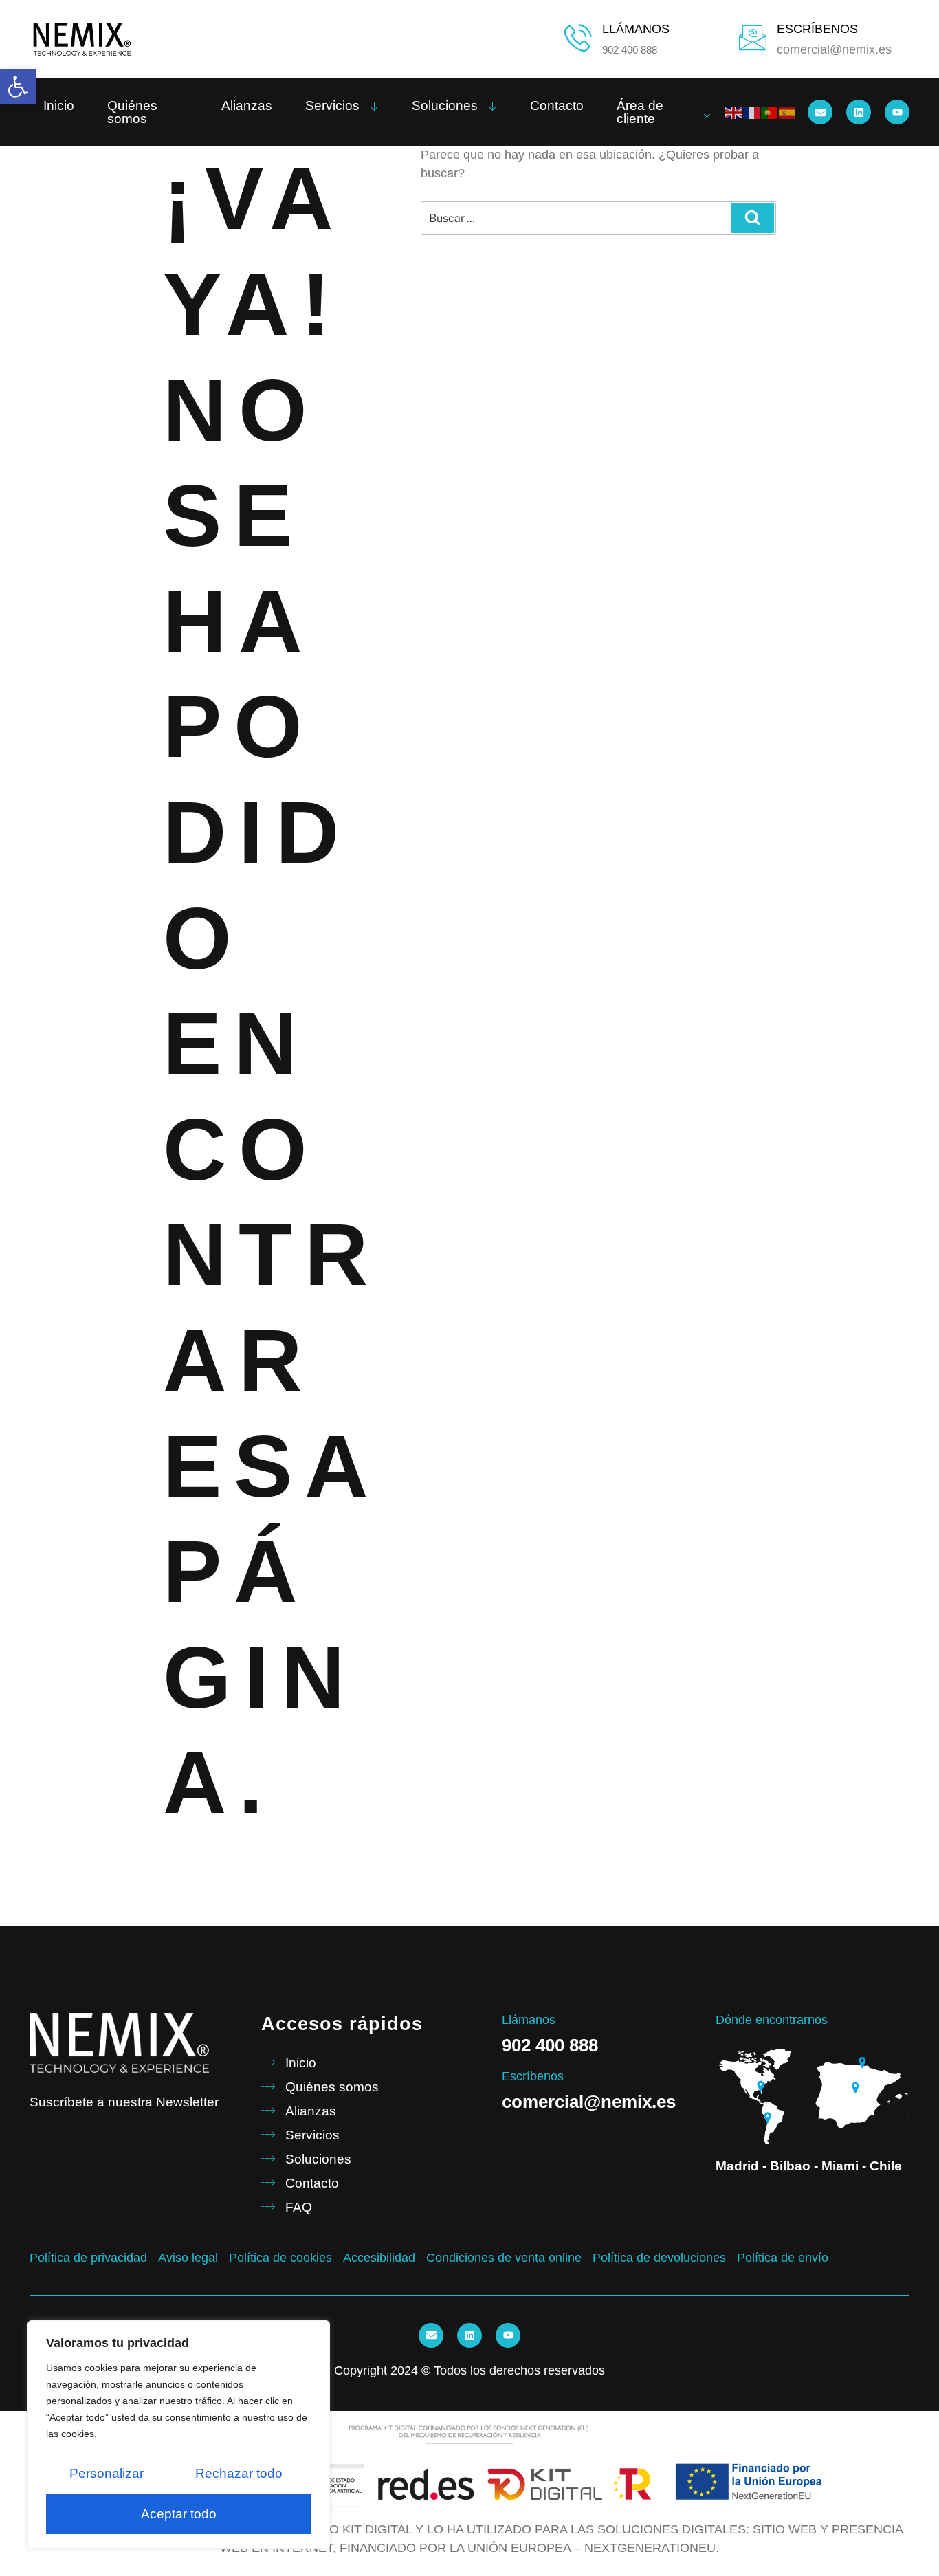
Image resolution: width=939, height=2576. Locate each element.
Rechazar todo (239, 2473)
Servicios (332, 106)
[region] (179, 2434)
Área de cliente (640, 112)
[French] (752, 112)
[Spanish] (788, 112)
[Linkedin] (859, 112)
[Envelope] (820, 112)
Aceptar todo (179, 2514)
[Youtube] (897, 112)
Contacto (557, 106)
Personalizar (107, 2473)
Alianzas (247, 106)
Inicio (59, 106)
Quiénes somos (132, 112)
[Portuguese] (770, 112)
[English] (734, 112)
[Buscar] (753, 218)
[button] (18, 87)
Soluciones (445, 106)
